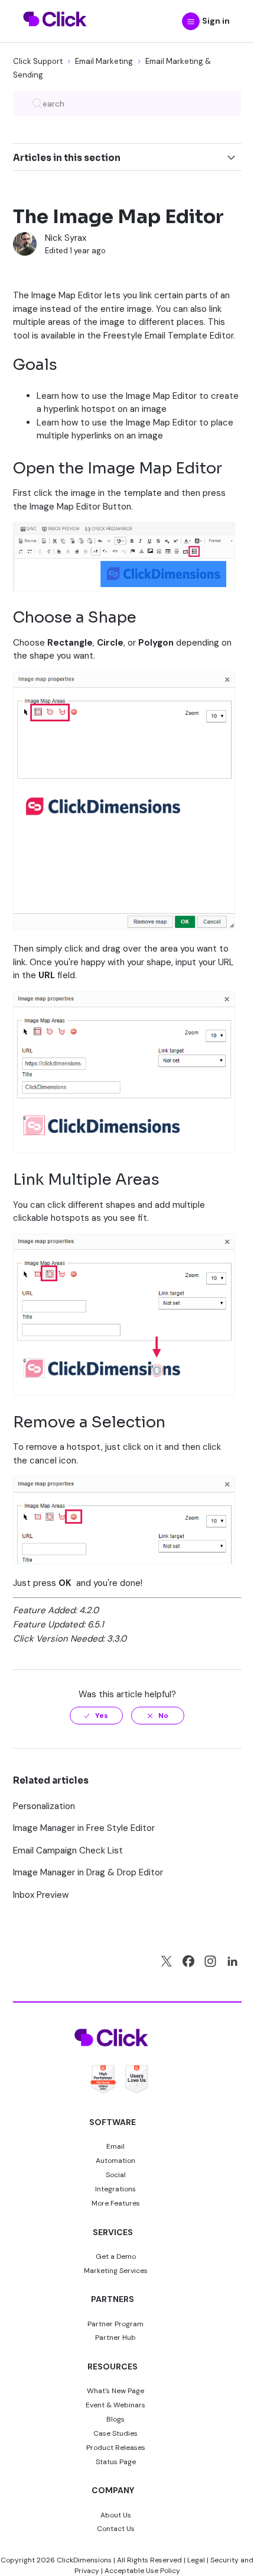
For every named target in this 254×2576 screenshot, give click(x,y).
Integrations (115, 2189)
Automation (115, 2161)
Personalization (44, 1806)
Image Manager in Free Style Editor (84, 1828)
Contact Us (116, 2529)
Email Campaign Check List (68, 1850)
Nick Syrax (66, 238)
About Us (116, 2515)
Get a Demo (116, 2256)
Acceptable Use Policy (142, 2571)
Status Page (116, 2462)
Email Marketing (104, 61)
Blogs (115, 2419)
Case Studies (115, 2433)
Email (115, 2146)
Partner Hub (115, 2338)
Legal (196, 2560)
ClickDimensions (84, 2560)
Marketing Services (116, 2271)
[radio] (96, 1716)
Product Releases (116, 2448)
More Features (116, 2203)
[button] (191, 21)
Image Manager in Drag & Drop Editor (88, 1872)
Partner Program (115, 2324)
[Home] (55, 34)
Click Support (38, 61)
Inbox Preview (41, 1895)
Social (116, 2175)
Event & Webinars (115, 2405)
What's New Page (115, 2391)
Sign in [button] (216, 21)
